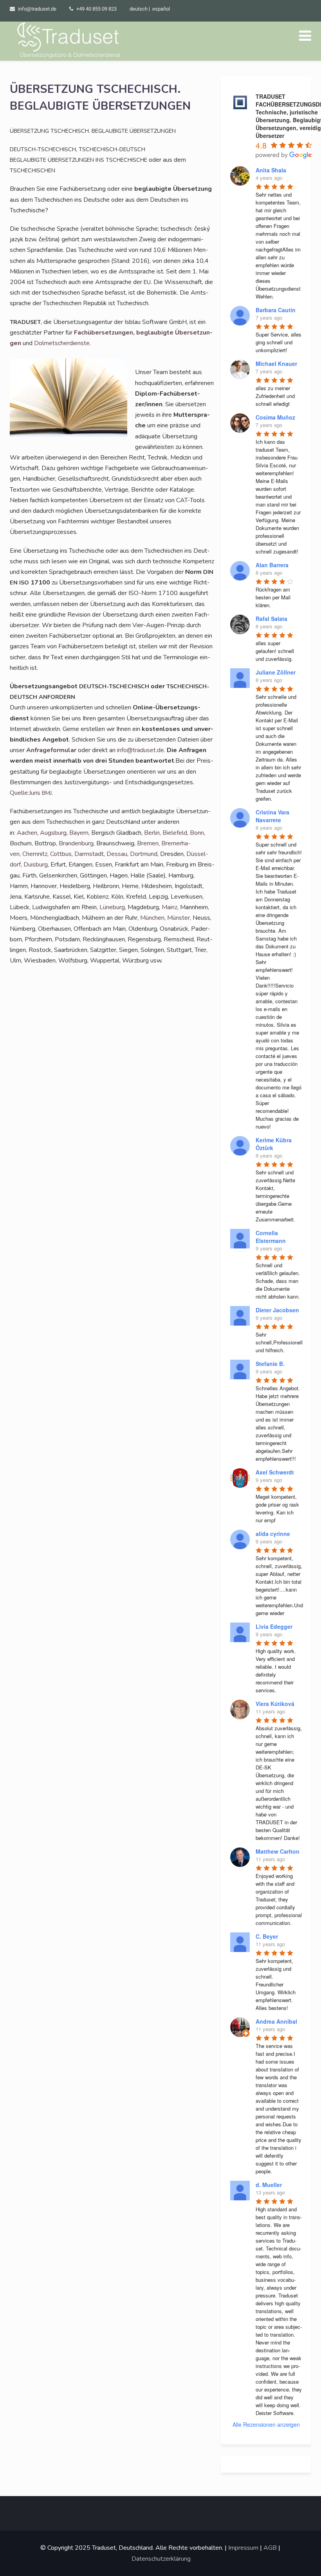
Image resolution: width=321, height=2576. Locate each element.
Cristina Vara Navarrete (272, 816)
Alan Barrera (272, 565)
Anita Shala (271, 170)
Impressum (243, 2548)
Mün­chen (152, 918)
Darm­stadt (89, 854)
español (161, 9)
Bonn (197, 833)
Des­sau (117, 854)
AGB (270, 2548)
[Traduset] (70, 41)
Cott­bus (61, 854)
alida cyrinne (273, 1534)
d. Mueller (269, 2185)
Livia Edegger (274, 1626)
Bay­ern (79, 833)
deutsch (139, 9)
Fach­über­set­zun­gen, (104, 333)
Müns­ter (179, 918)
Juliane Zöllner (276, 672)
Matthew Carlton (278, 1851)
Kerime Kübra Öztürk (274, 1144)
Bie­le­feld (175, 833)
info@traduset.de (37, 9)
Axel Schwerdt (275, 1472)
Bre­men (148, 843)
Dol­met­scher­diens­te (62, 343)
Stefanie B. (270, 1364)
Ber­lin (152, 833)
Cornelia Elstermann (271, 1237)
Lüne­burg (112, 907)
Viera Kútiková (275, 1704)
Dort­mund (144, 854)
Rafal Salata (271, 619)
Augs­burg (53, 833)
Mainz (170, 907)
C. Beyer (267, 1936)
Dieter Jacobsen (277, 1310)
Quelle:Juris (31, 793)
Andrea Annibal (276, 2021)
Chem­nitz (35, 854)
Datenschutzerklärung (161, 2559)
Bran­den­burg (76, 843)
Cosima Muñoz (275, 417)
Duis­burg (36, 865)
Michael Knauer (276, 364)
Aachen (27, 833)
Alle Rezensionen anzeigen (266, 2424)
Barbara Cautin (276, 310)
